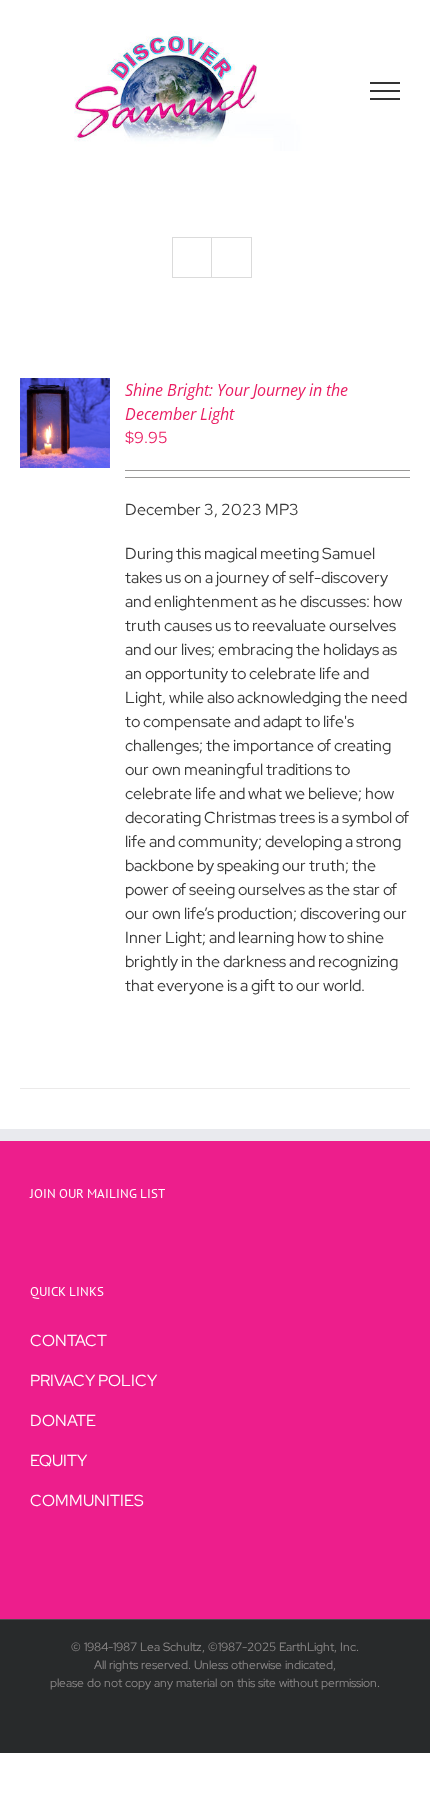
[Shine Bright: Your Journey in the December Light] (65, 389)
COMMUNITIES (87, 1500)
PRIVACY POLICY (93, 1380)
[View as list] (231, 257)
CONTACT (68, 1340)
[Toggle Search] (316, 90)
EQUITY (58, 1460)
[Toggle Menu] (385, 91)
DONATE (63, 1420)
